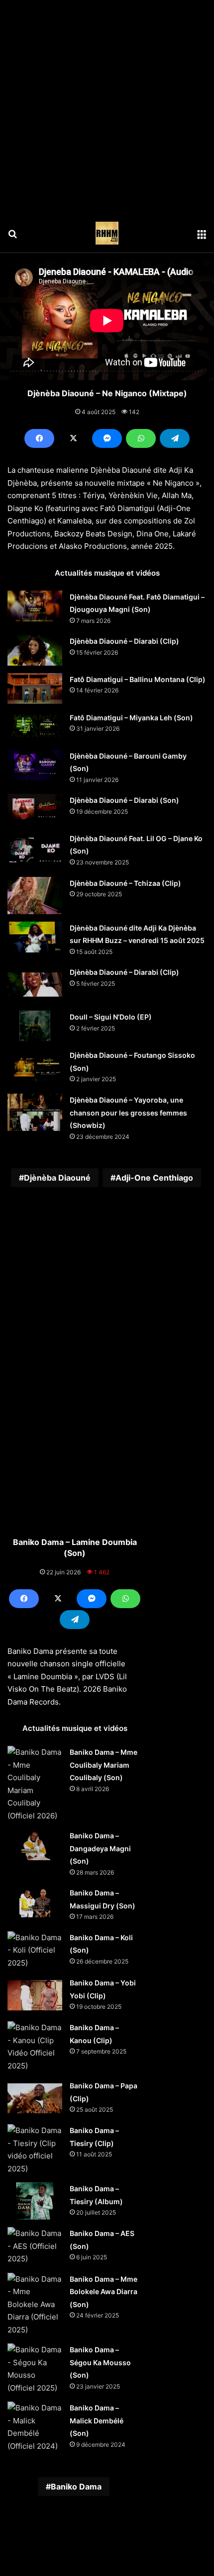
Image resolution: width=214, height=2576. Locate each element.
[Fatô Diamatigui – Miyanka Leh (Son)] (35, 727)
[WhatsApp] (141, 438)
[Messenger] (107, 438)
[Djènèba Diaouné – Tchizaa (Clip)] (35, 896)
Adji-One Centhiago (154, 1178)
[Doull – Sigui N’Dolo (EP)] (35, 1026)
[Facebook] (39, 438)
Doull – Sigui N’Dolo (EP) (111, 1017)
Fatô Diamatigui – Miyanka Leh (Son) (131, 718)
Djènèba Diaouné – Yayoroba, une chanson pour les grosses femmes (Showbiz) (128, 1113)
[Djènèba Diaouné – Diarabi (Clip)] (35, 650)
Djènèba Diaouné (57, 1178)
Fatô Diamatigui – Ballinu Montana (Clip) (138, 679)
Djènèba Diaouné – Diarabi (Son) (124, 800)
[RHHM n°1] (107, 233)
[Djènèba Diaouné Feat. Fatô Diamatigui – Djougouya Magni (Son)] (35, 606)
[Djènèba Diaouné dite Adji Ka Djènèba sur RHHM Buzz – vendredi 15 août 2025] (35, 937)
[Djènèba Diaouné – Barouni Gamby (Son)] (35, 765)
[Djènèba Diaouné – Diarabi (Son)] (35, 809)
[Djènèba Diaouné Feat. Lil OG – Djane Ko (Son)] (35, 851)
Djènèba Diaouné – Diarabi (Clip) (124, 641)
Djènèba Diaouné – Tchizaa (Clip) (125, 883)
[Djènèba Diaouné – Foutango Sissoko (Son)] (35, 1068)
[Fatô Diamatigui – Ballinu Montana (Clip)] (35, 688)
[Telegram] (175, 438)
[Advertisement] (107, 107)
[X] (73, 438)
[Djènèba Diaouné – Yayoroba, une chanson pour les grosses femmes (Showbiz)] (35, 1112)
